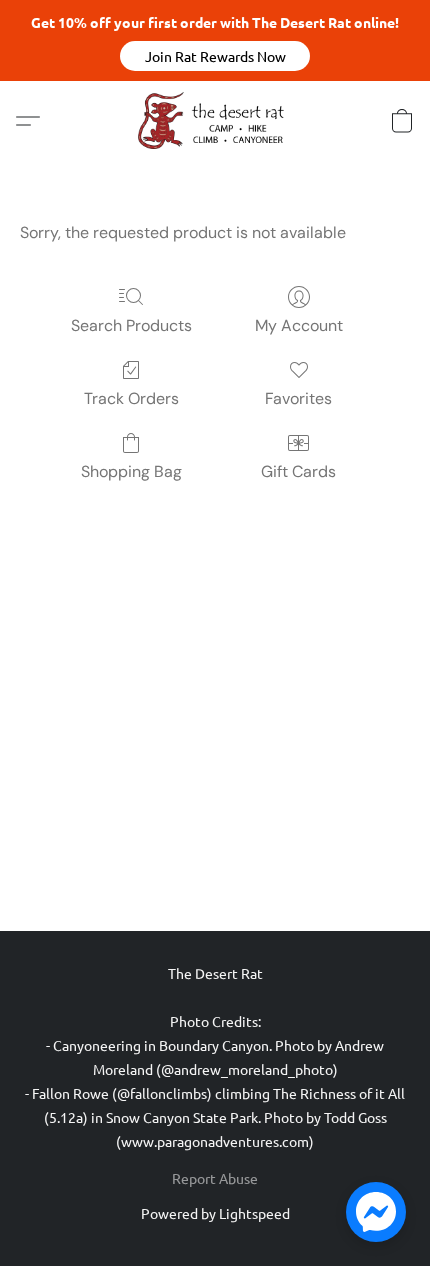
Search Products (131, 325)
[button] (215, 56)
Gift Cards (298, 471)
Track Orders (131, 398)
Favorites (298, 398)
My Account (299, 325)
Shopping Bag (131, 471)
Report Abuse (215, 1178)
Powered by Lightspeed (215, 1213)
